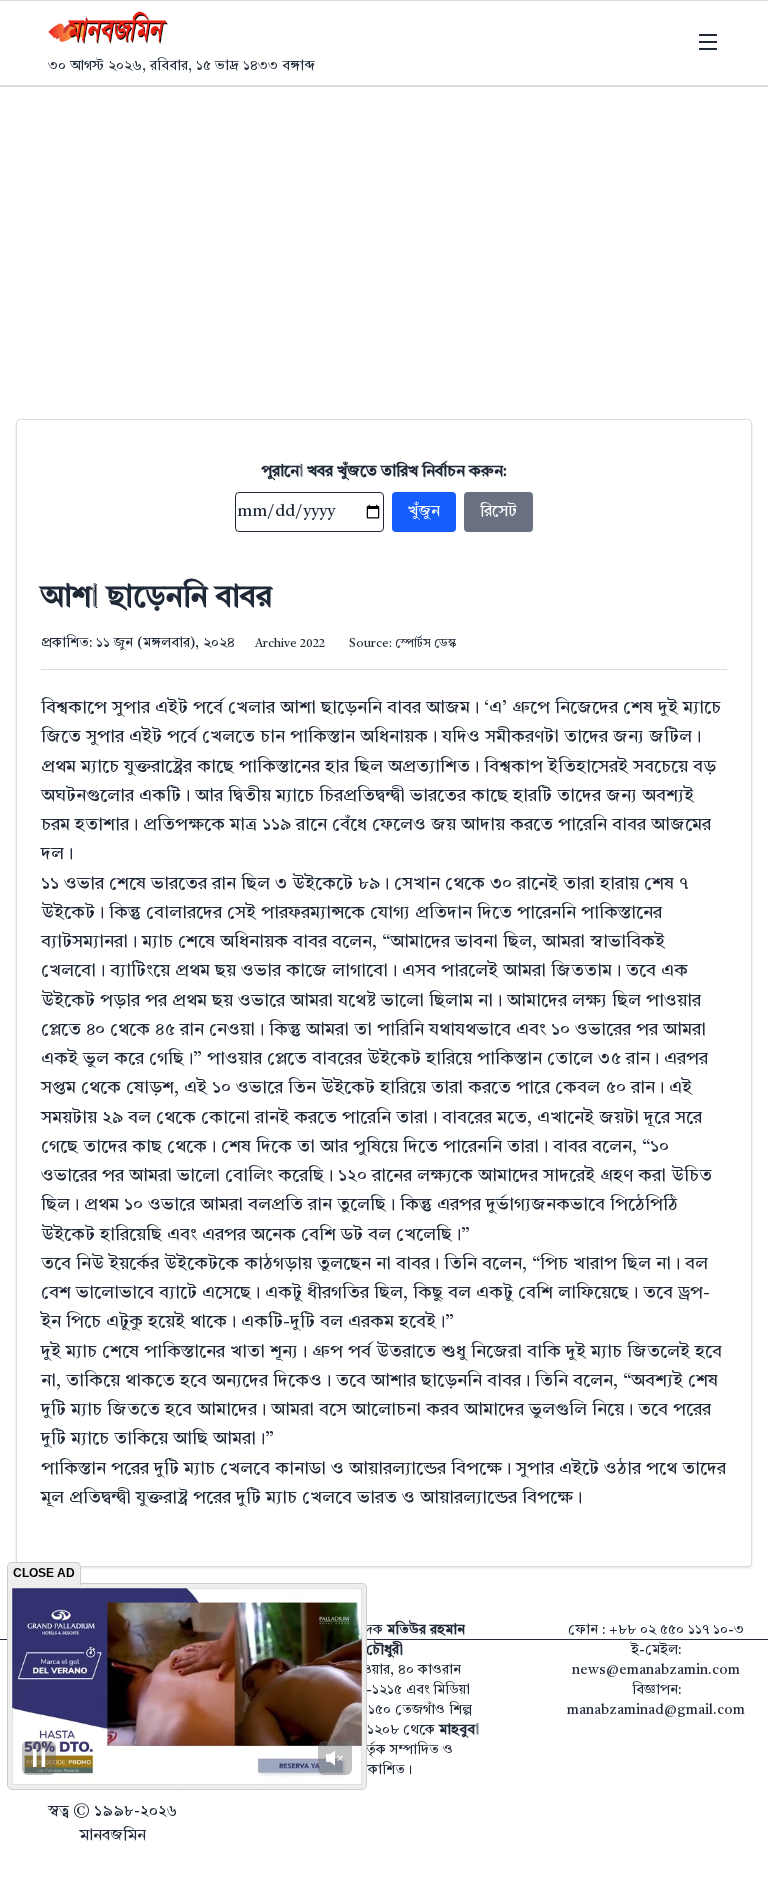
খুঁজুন (424, 512)
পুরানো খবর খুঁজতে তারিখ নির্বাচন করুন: (384, 472)
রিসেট (498, 512)
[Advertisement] (384, 237)
